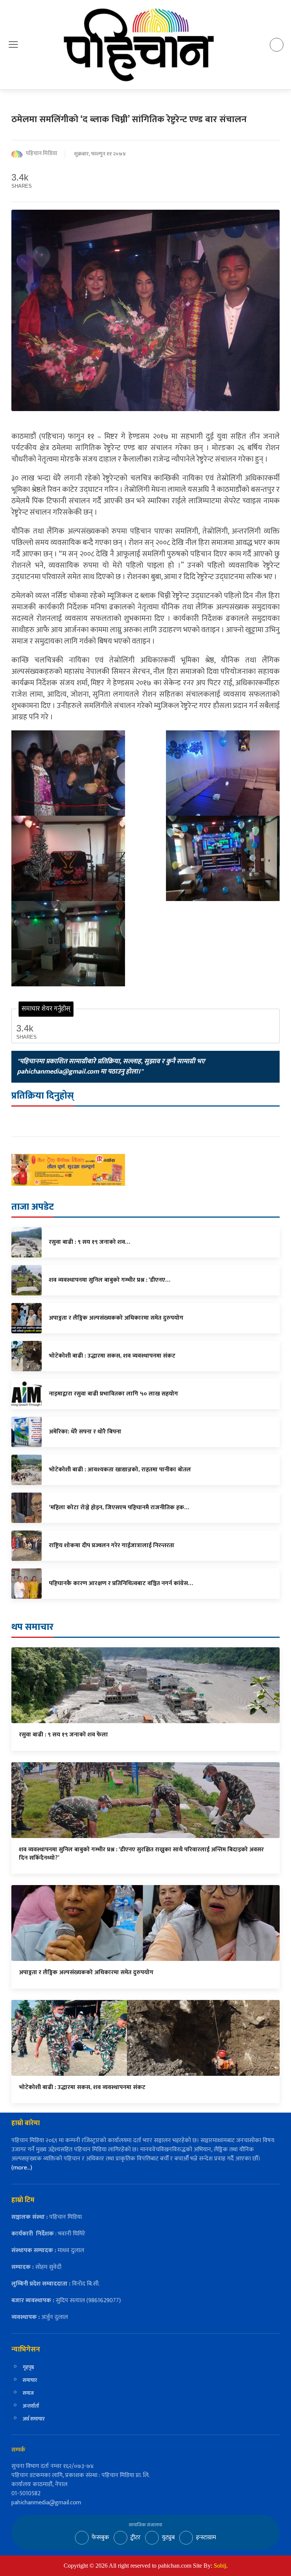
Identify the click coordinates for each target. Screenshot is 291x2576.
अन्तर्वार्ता (31, 2406)
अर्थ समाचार (34, 2419)
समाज (28, 2393)
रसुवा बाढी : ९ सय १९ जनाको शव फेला (63, 1735)
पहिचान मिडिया (41, 154)
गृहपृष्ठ (28, 2367)
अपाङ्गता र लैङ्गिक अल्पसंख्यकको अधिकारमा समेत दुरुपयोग (86, 1972)
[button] (13, 45)
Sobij (220, 2566)
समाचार (30, 2380)
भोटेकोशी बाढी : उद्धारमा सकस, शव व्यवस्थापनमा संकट (82, 2087)
